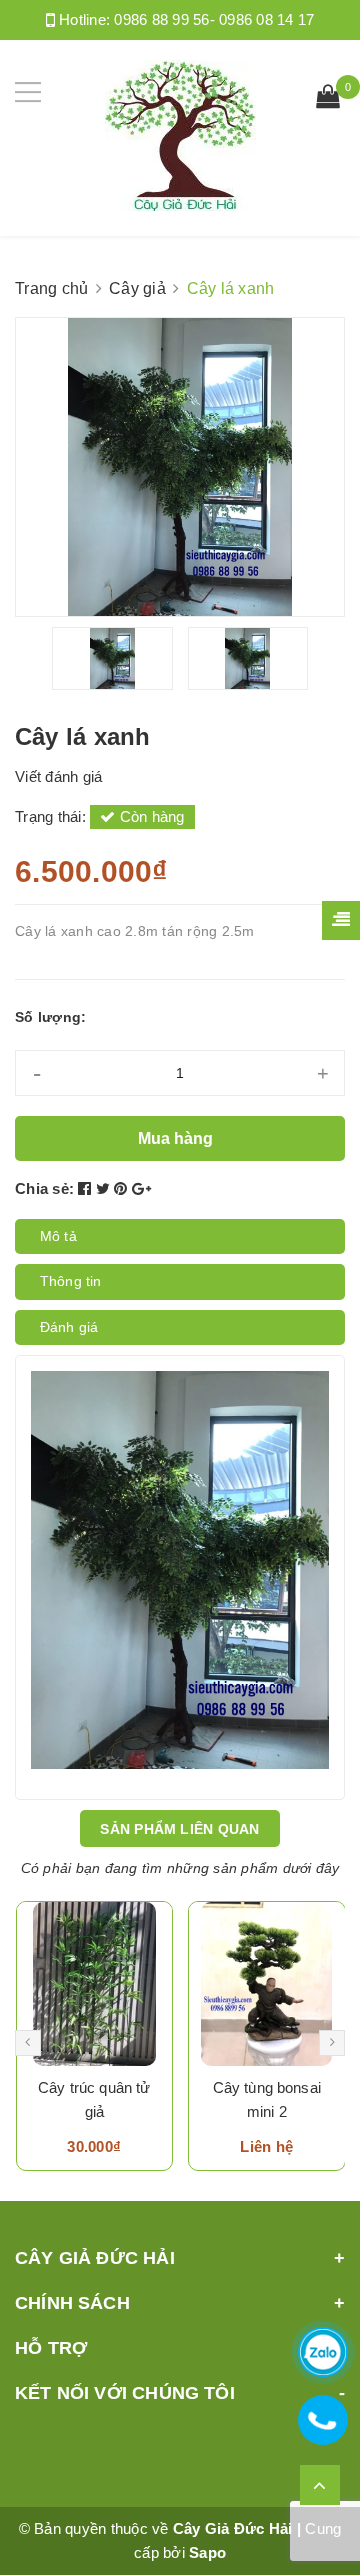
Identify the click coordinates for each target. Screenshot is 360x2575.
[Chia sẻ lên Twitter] (105, 1188)
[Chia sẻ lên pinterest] (123, 1188)
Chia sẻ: (44, 1188)
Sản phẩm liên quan (179, 1829)
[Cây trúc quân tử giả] (95, 1984)
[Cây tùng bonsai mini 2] (267, 1984)
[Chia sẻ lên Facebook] (87, 1188)
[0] (328, 99)
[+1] (141, 1188)
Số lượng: (50, 1017)
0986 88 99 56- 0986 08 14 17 (214, 19)
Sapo (207, 2552)
